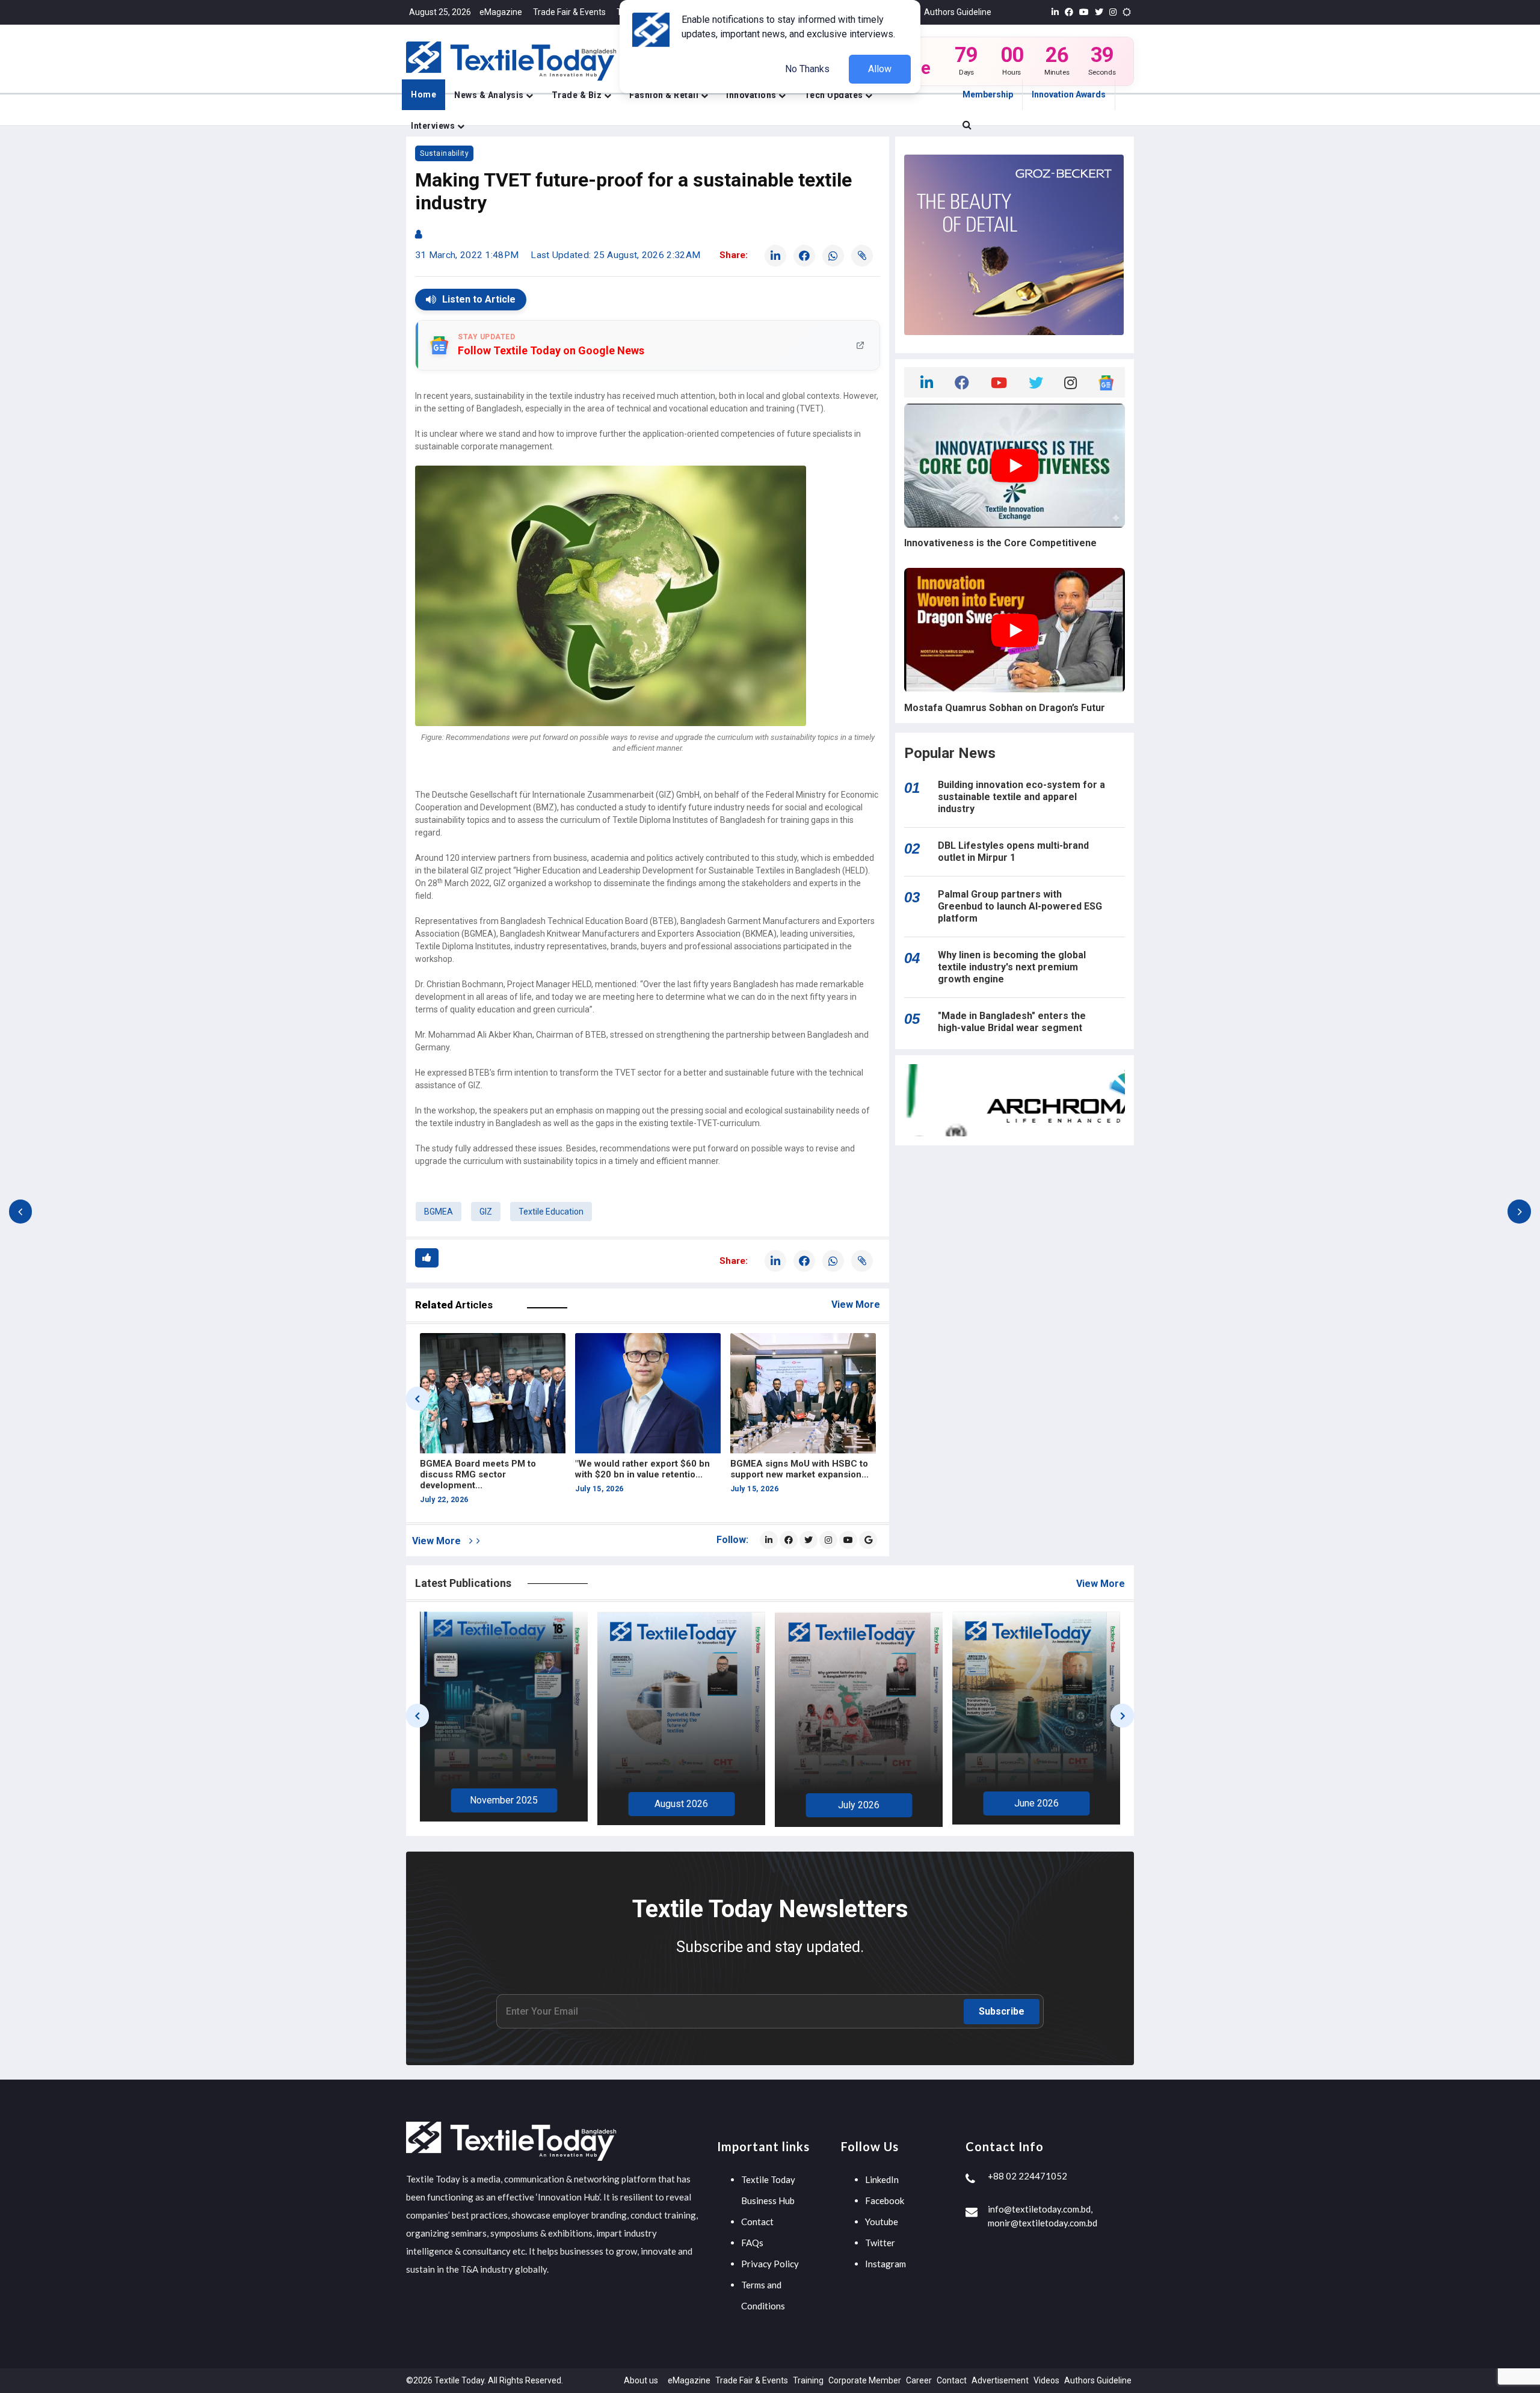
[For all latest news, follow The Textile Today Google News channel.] (868, 1540)
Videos (1046, 2380)
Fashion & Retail (665, 95)
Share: (734, 255)
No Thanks (807, 69)
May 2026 (1036, 1801)
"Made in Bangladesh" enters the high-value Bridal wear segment (1012, 1022)
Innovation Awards (1069, 94)
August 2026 (504, 1804)
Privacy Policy (770, 2264)
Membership (988, 94)
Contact (757, 2222)
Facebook (885, 2201)
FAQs (752, 2243)
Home (423, 94)
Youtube (882, 2222)
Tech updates (835, 95)
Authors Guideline (958, 12)
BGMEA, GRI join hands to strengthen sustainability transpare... (785, 1474)
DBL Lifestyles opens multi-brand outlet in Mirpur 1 (1013, 852)
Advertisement (1000, 2380)
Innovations (752, 95)
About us (641, 2380)
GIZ (486, 1212)
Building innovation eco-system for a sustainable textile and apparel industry (1021, 797)
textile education (551, 1212)
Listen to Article (479, 299)
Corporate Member (865, 2380)
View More (856, 1304)
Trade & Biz (578, 95)
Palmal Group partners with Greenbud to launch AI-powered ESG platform (1020, 906)
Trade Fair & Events (569, 12)
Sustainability (444, 153)
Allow (880, 69)
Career (919, 2380)
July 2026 (681, 1805)
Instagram (885, 2264)
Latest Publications (463, 1583)
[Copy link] (862, 256)
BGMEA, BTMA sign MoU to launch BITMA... (478, 1469)
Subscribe (1002, 2011)
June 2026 (859, 1803)
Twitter (880, 2243)
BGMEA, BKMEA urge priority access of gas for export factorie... (637, 1474)
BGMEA (439, 1212)
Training (808, 2380)
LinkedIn (882, 2179)
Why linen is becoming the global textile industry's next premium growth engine (1012, 967)
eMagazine (501, 12)
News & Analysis (490, 95)
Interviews (434, 126)
